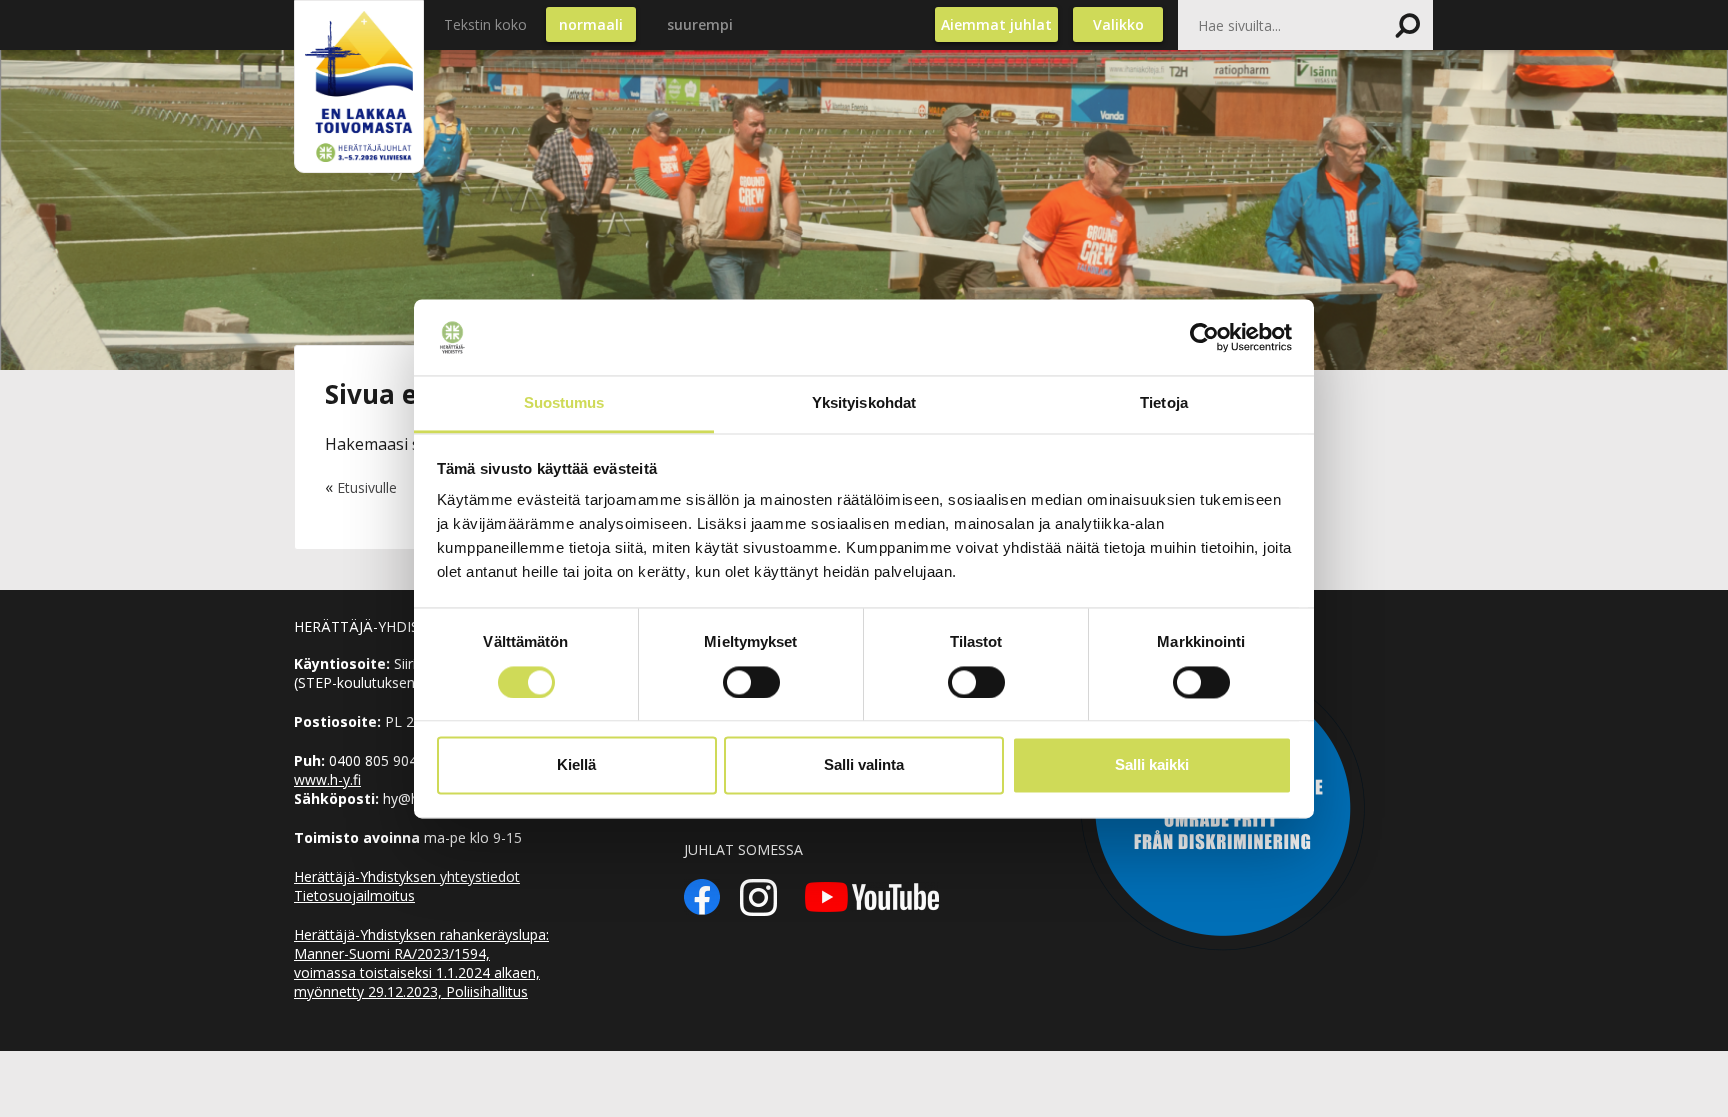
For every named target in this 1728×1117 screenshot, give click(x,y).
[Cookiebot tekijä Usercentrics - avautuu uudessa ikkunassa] (1204, 337)
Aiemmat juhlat (996, 24)
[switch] (751, 682)
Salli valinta (864, 765)
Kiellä (576, 765)
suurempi (700, 24)
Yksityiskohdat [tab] (864, 403)
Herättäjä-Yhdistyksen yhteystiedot (407, 876)
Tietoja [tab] (1164, 403)
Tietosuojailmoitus (354, 895)
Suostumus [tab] (564, 403)
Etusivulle (367, 487)
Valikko (1118, 24)
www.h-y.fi (327, 779)
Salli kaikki (1152, 765)
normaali (591, 24)
